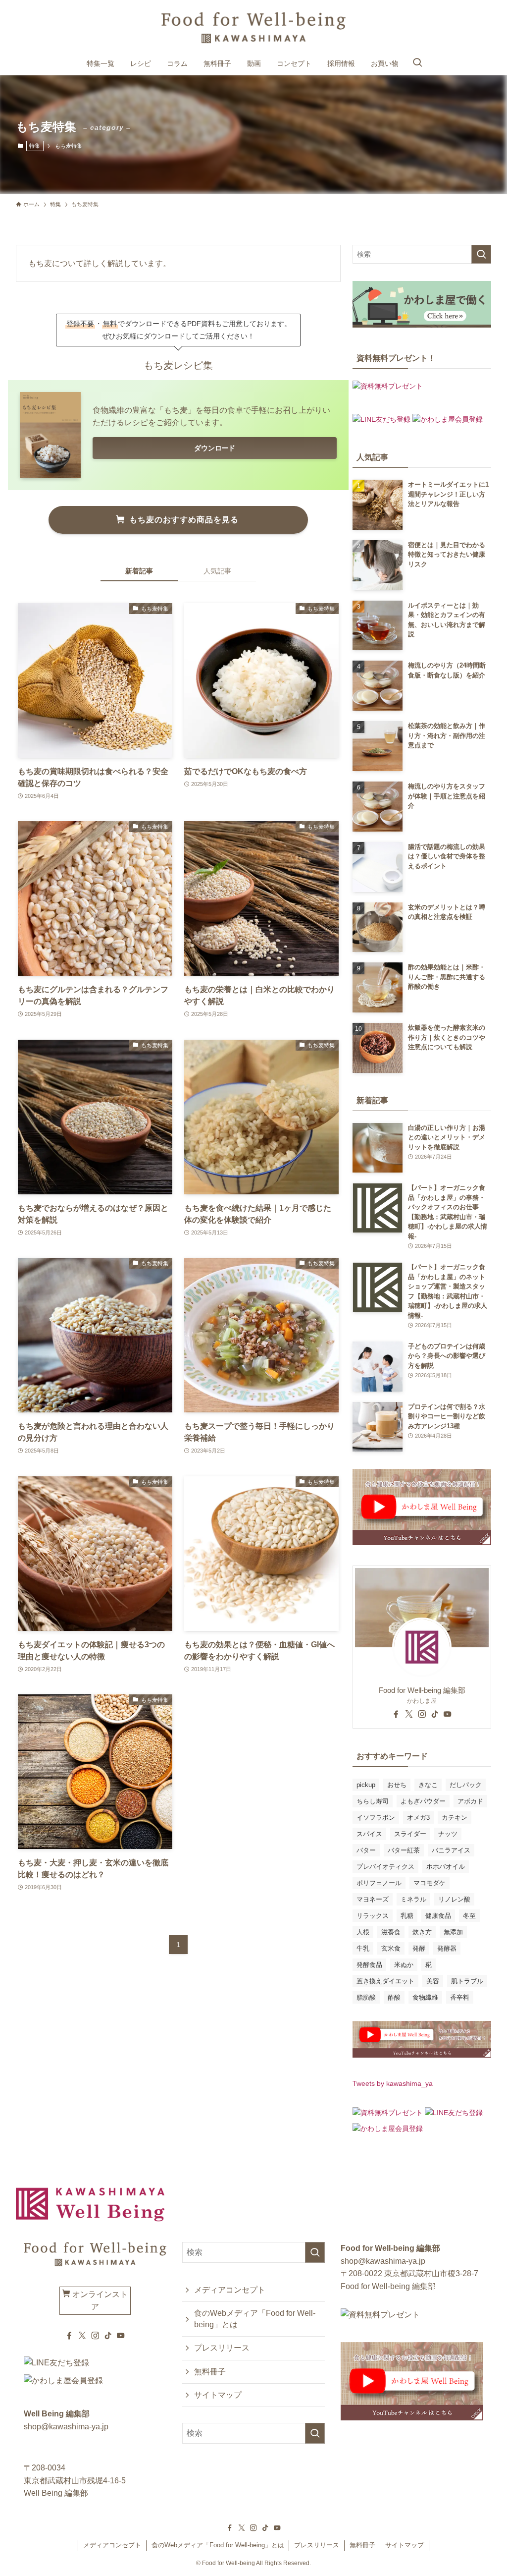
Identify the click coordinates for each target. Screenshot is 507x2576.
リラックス (373, 1916)
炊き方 (422, 1932)
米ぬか (404, 1965)
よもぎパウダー (423, 1801)
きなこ (428, 1785)
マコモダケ (430, 1883)
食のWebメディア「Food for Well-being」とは (255, 2319)
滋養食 (391, 1932)
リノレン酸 (454, 1899)
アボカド (470, 1801)
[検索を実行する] (481, 254)
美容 (433, 1981)
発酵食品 (369, 1965)
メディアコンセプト (230, 2290)
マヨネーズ (373, 1899)
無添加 (453, 1932)
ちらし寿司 (373, 1801)
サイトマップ (218, 2395)
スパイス (369, 1834)
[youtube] (448, 1714)
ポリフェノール (379, 1883)
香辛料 (460, 1997)
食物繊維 (425, 1997)
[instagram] (422, 1714)
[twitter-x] (409, 1714)
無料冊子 (210, 2372)
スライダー (410, 1834)
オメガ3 (418, 1818)
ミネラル (413, 1899)
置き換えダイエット (385, 1981)
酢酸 (394, 1997)
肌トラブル (467, 1981)
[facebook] (396, 1714)
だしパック (466, 1785)
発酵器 (447, 1948)
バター (366, 1850)
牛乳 (363, 1948)
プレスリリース (222, 2348)
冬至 (469, 1916)
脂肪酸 (366, 1997)
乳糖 (407, 1916)
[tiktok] (435, 1714)
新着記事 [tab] (139, 571)
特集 (35, 146)
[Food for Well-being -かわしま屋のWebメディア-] (253, 28)
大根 (363, 1932)
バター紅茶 (404, 1850)
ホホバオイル (446, 1867)
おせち (397, 1785)
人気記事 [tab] (217, 571)
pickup (366, 1785)
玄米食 (391, 1948)
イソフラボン (376, 1818)
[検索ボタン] (417, 63)
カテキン (455, 1818)
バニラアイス (451, 1850)
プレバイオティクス (385, 1867)
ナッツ (448, 1834)
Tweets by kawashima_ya (393, 2083)
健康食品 (438, 1916)
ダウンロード (214, 448)
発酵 (419, 1948)
